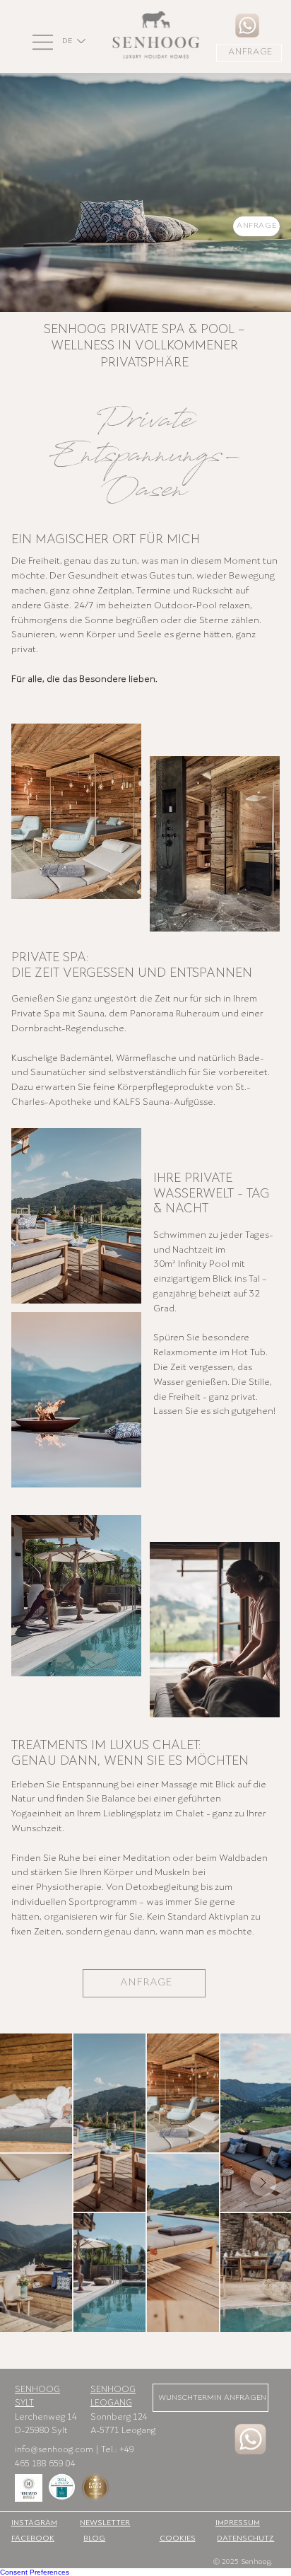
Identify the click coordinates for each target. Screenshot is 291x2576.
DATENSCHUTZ (245, 2539)
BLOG (94, 2539)
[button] (44, 42)
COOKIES (178, 2539)
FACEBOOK (33, 2539)
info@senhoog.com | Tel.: (67, 2450)
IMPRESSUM (238, 2523)
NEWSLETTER (105, 2523)
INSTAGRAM (34, 2523)
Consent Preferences (35, 2572)
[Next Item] (263, 2183)
